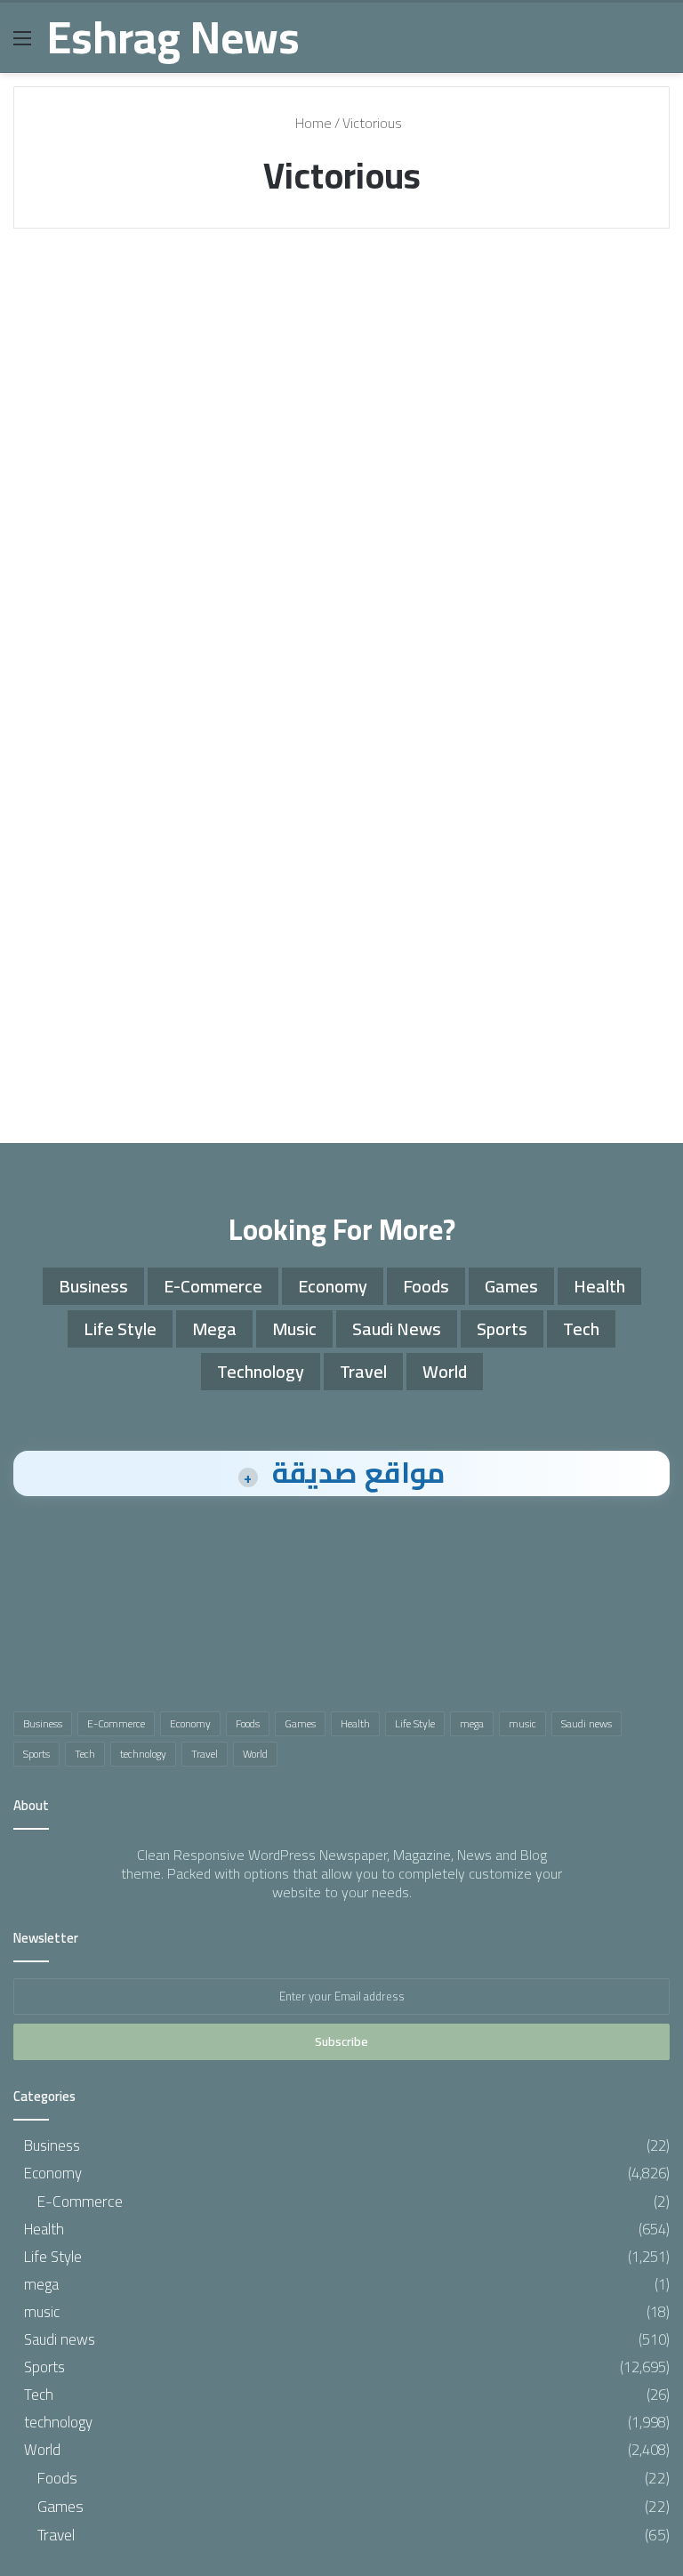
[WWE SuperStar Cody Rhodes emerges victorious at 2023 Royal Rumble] (118, 563)
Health (599, 1286)
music (294, 1328)
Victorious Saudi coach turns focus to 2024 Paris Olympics (337, 363)
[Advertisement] (341, 992)
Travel (363, 1371)
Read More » (88, 781)
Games (511, 1286)
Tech (581, 1328)
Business (93, 1286)
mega (214, 1328)
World (445, 1371)
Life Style (120, 1328)
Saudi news (397, 1328)
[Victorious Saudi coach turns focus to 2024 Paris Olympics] (341, 487)
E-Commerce (213, 1286)
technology (261, 1371)
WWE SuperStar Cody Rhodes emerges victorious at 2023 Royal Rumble (115, 397)
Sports (59, 286)
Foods (426, 1286)
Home (312, 123)
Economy (333, 1286)
